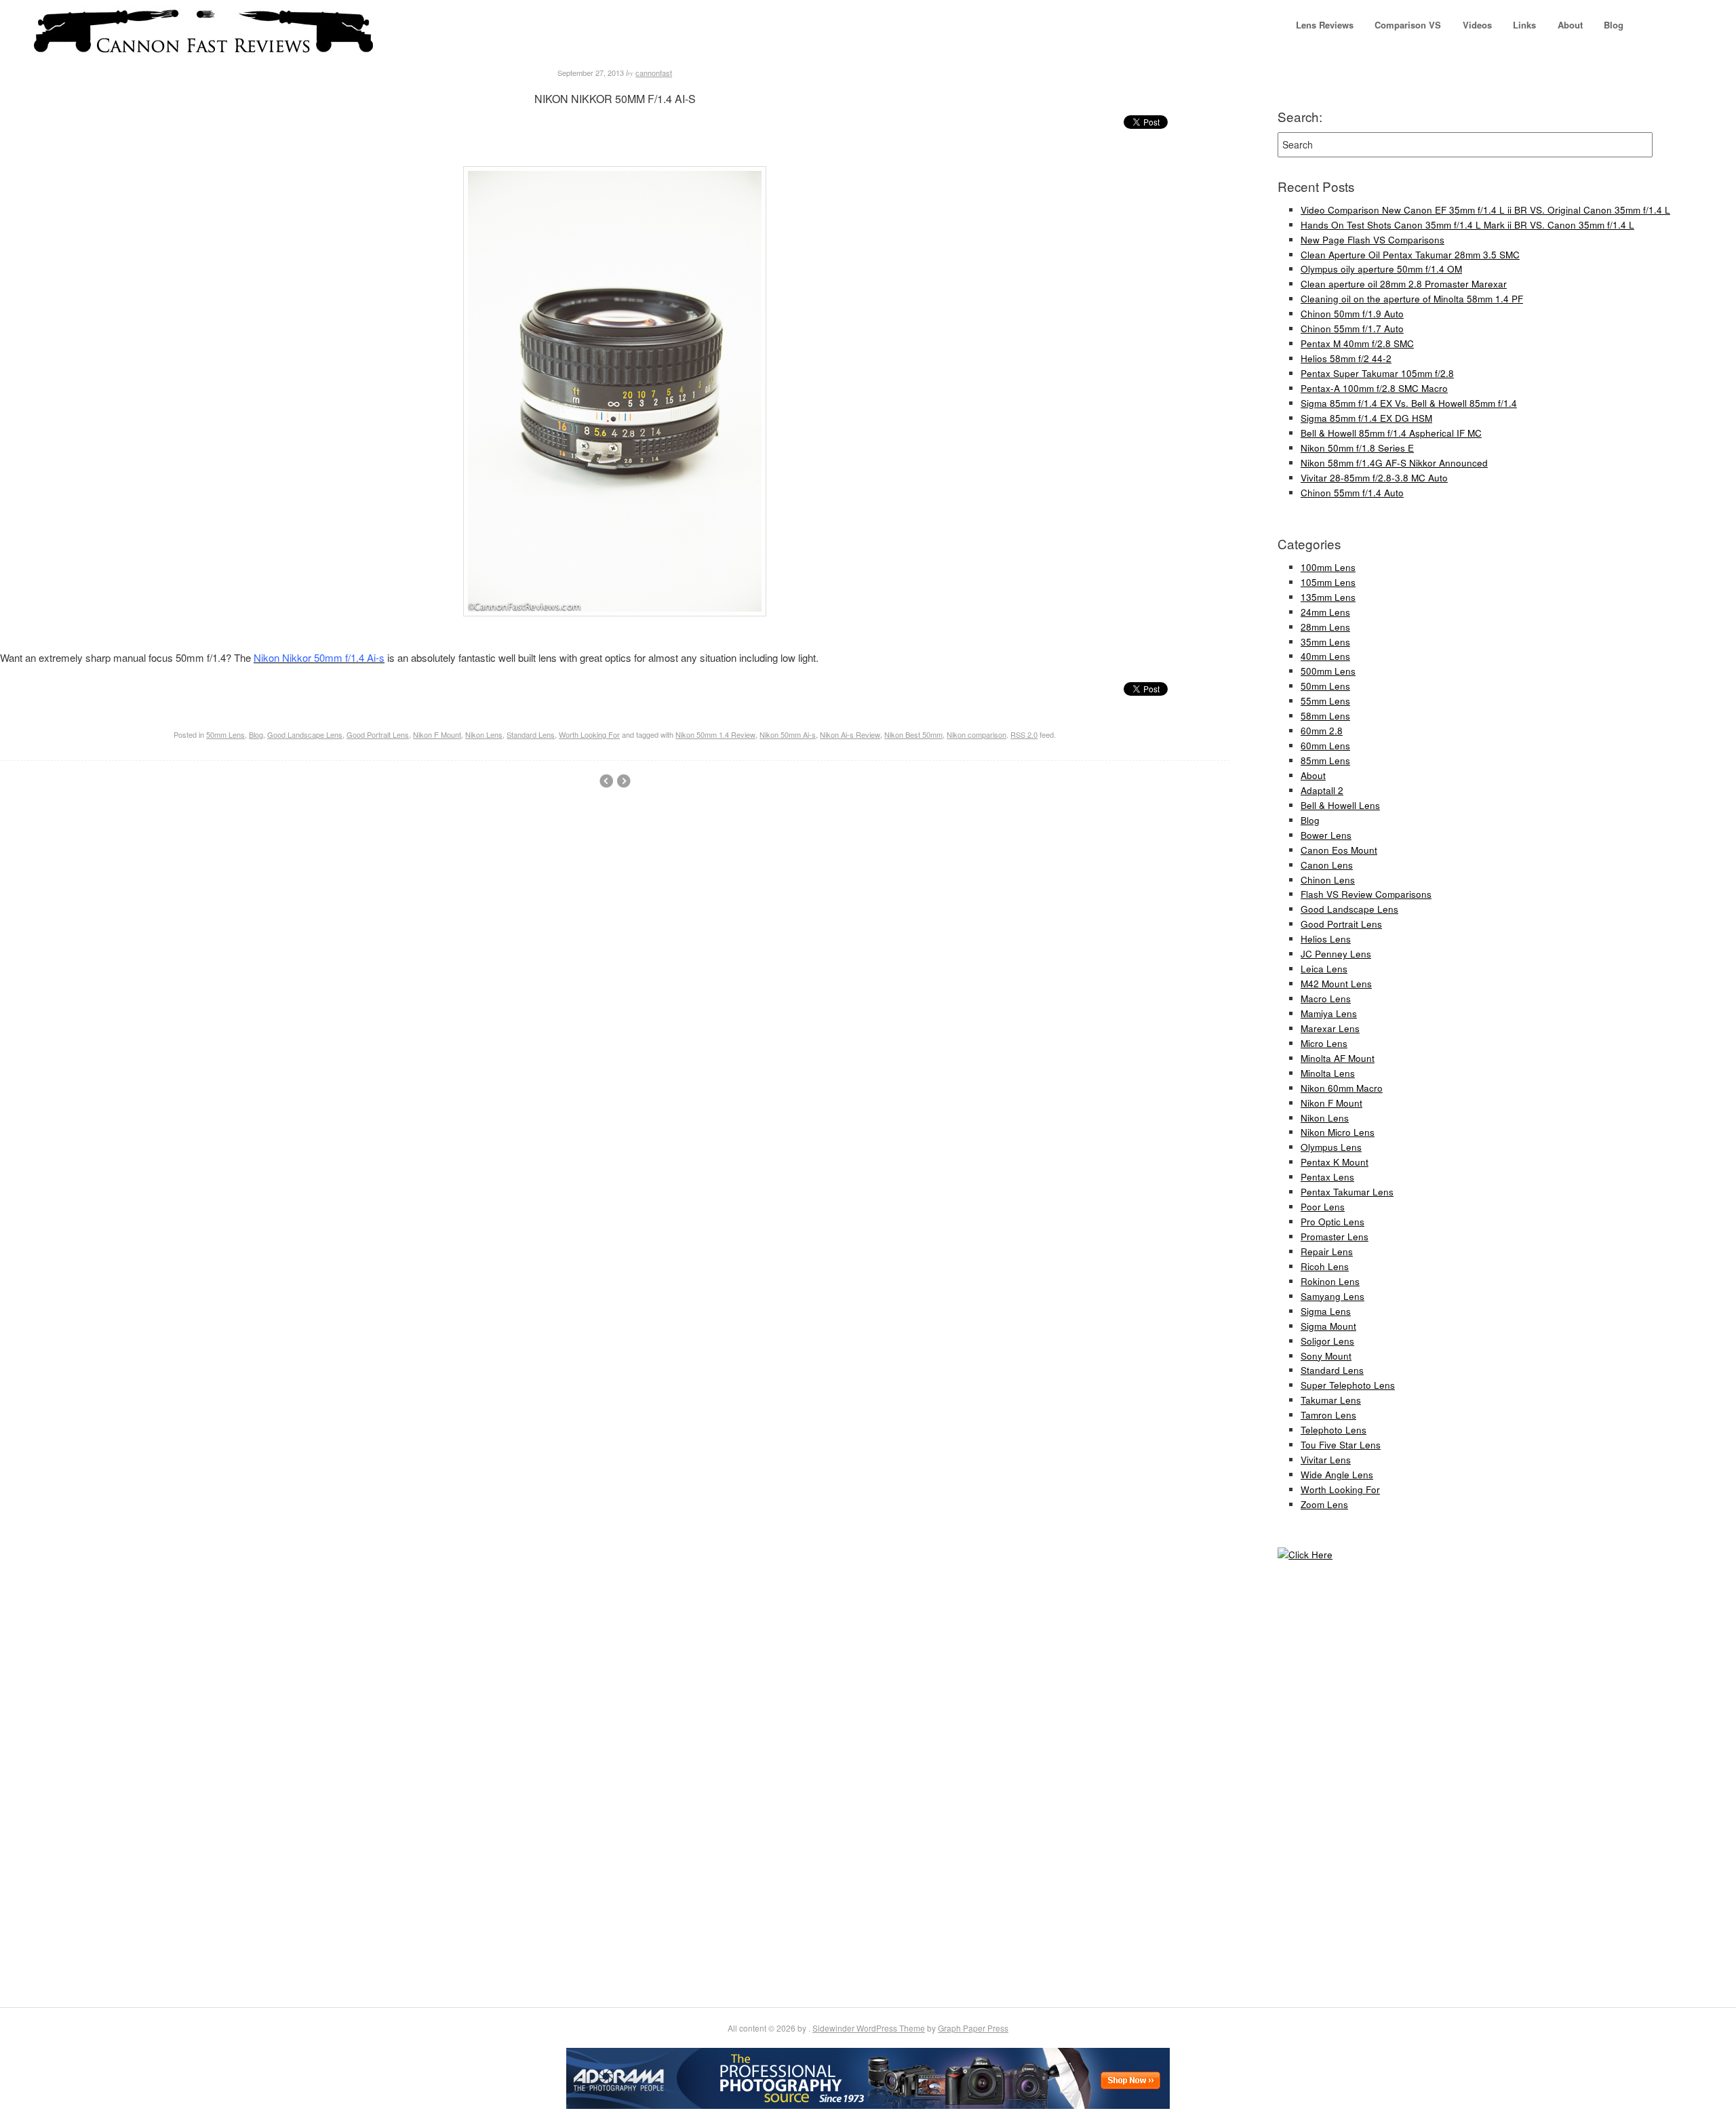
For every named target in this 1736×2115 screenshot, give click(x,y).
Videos (1477, 25)
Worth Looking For (589, 734)
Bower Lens (1326, 835)
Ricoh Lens (1325, 1266)
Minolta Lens (1328, 1073)
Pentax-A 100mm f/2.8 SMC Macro (1374, 388)
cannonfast (654, 73)
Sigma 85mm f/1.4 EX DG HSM (1366, 418)
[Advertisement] (1318, 1786)
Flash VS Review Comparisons (1366, 894)
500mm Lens (1328, 671)
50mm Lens (225, 734)
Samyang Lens (1333, 1296)
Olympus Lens (1331, 1147)
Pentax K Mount (1335, 1162)
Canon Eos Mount (1339, 850)
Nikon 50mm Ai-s (788, 734)
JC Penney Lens (1336, 954)
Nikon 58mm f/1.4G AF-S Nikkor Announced (1394, 463)
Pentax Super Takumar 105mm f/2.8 (1377, 373)
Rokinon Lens (1330, 1281)
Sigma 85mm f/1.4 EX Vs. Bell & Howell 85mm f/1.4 (1409, 403)
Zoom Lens (1324, 1504)
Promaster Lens (1335, 1237)
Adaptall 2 (1322, 790)
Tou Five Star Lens (1341, 1445)
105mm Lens (1328, 582)
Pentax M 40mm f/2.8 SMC (1357, 343)
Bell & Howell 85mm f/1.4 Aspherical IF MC (1391, 433)
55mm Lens (1325, 701)
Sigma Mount (1328, 1326)
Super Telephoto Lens (1348, 1385)
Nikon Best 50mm (913, 734)
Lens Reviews (1325, 25)
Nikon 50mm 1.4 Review (715, 734)
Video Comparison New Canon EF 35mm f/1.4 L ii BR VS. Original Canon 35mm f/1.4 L (1485, 210)
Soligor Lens (1327, 1341)
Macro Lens (1326, 999)
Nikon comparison (976, 734)
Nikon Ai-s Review (850, 734)
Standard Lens (531, 734)
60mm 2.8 (1322, 731)
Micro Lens (1324, 1043)
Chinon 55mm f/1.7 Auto (1352, 329)
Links (1524, 25)
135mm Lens (1328, 597)
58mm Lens (1325, 716)
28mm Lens (1325, 627)
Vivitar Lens (1326, 1460)
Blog (1614, 25)
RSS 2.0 (1024, 734)
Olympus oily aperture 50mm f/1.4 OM (1381, 269)
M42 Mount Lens (1336, 984)
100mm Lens (1328, 567)
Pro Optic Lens (1333, 1222)
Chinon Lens (1328, 880)
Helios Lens (1326, 939)
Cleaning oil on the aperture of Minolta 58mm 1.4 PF (1412, 299)
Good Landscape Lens (305, 734)
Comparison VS (1408, 25)
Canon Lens (1327, 865)
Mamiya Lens (1329, 1013)
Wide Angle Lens (1337, 1475)
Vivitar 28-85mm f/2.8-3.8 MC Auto (1374, 478)
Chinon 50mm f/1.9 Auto (1352, 314)
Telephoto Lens (1334, 1430)
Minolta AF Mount (1338, 1058)
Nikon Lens (484, 734)
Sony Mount (1326, 1356)
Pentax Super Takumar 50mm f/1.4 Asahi (606, 781)
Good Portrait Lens (378, 734)
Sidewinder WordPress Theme (869, 2028)
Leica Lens (1324, 969)
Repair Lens (1327, 1251)
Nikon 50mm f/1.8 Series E (1357, 448)
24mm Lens (1325, 612)
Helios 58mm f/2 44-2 (1346, 358)
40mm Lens (1325, 656)
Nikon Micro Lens (1338, 1132)
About (1570, 25)
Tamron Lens (1328, 1415)
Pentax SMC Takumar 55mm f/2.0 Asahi (624, 781)
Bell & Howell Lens (1340, 805)
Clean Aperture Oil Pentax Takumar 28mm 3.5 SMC (1410, 255)
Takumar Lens (1331, 1400)
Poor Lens (1323, 1207)
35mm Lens (1325, 642)
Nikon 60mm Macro (1342, 1088)
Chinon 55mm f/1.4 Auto (1352, 493)
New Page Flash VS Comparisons (1373, 240)
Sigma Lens (1326, 1311)
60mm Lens (1325, 746)
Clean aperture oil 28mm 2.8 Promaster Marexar (1404, 284)
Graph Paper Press (973, 2028)
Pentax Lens (1327, 1177)
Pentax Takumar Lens (1347, 1192)
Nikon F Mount (437, 734)
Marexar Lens (1330, 1028)
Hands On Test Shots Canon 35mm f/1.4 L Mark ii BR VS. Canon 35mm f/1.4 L (1467, 225)
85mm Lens (1325, 760)
